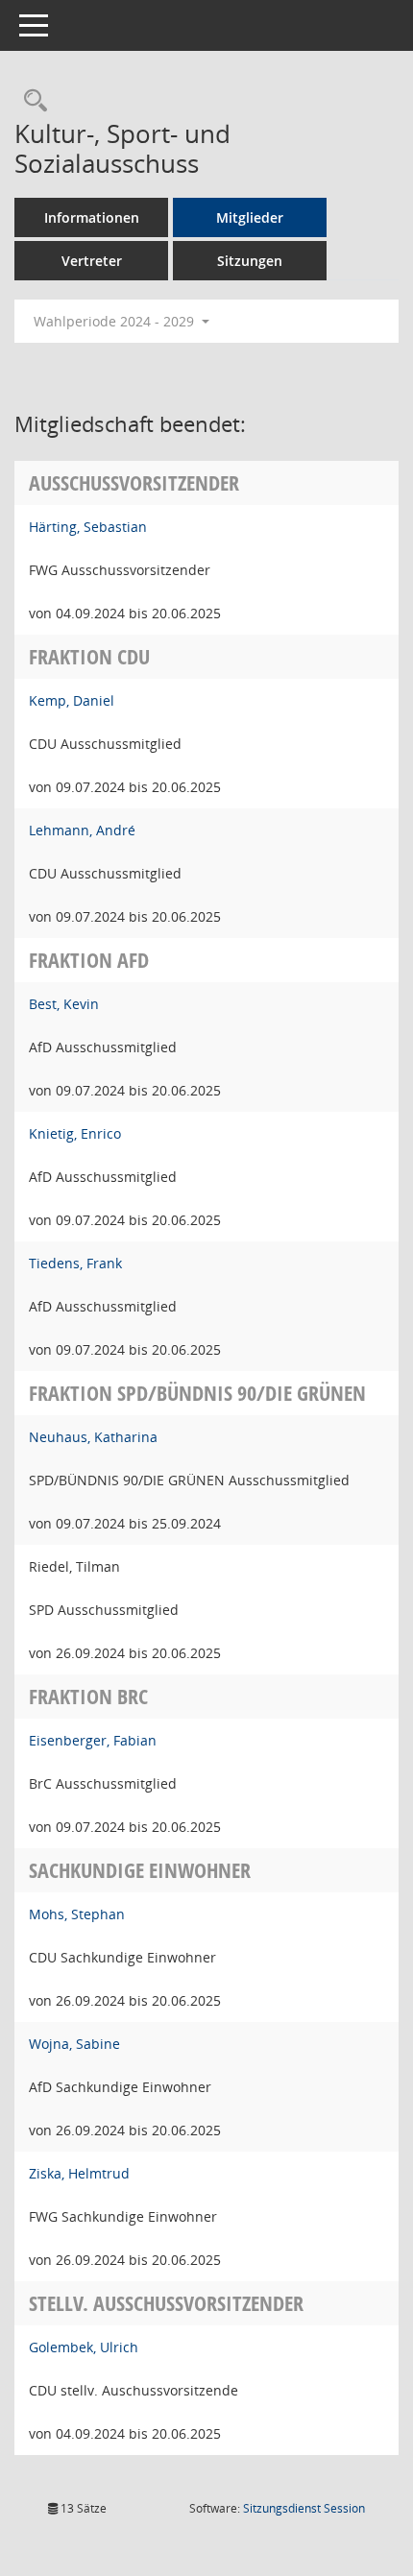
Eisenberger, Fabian (93, 1740)
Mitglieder (250, 217)
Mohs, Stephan (77, 1914)
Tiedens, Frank (75, 1263)
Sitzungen (250, 261)
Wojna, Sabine (74, 2044)
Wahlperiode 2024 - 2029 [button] (116, 321)
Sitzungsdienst (304, 2508)
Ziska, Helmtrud (79, 2173)
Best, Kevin (64, 1004)
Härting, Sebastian (88, 527)
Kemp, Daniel (72, 700)
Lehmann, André (82, 830)
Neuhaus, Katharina (93, 1437)
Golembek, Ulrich (84, 2347)
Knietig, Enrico (75, 1133)
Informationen (92, 217)
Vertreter (92, 261)
